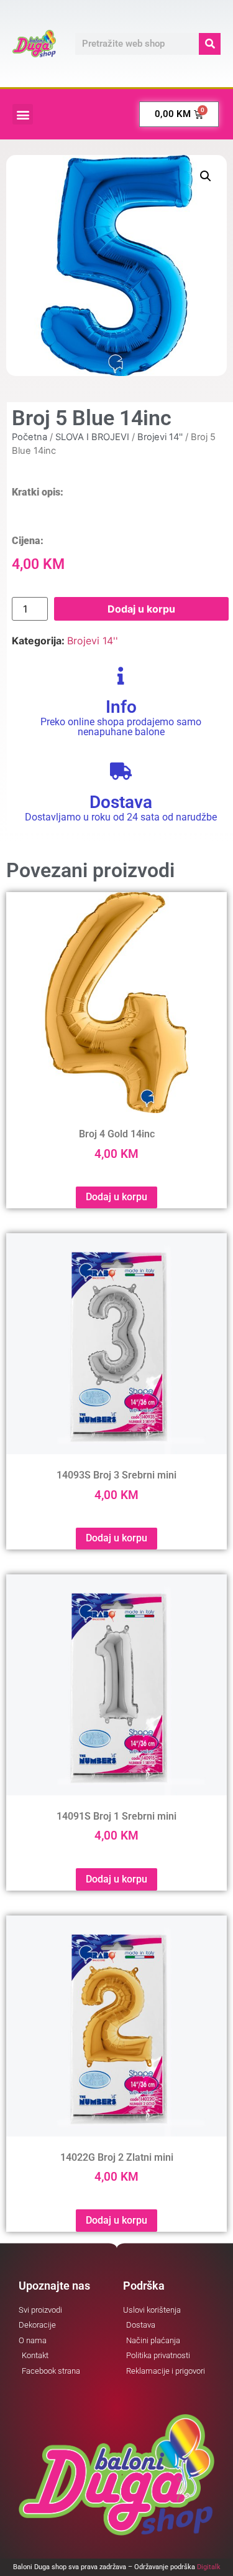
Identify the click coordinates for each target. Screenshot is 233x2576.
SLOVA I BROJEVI (92, 437)
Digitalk (209, 2567)
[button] (23, 114)
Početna (30, 437)
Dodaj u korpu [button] (116, 1197)
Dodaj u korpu (141, 609)
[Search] (210, 44)
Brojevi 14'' (160, 437)
